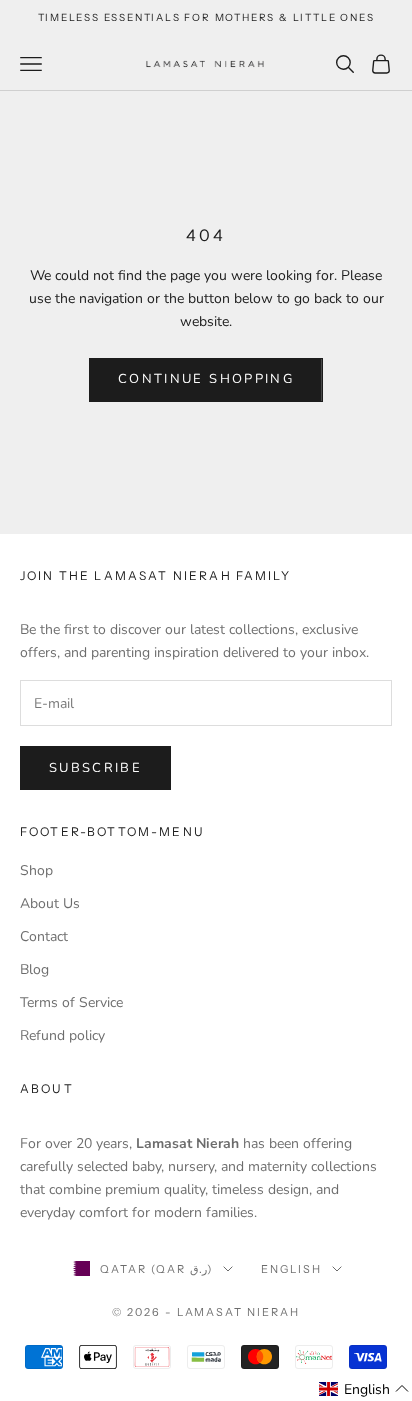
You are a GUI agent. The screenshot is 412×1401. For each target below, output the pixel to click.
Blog (34, 969)
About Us (50, 903)
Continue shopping (206, 379)
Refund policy (62, 1035)
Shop (36, 870)
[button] (364, 1389)
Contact (44, 936)
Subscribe (95, 768)
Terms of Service (71, 1002)
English (291, 1269)
